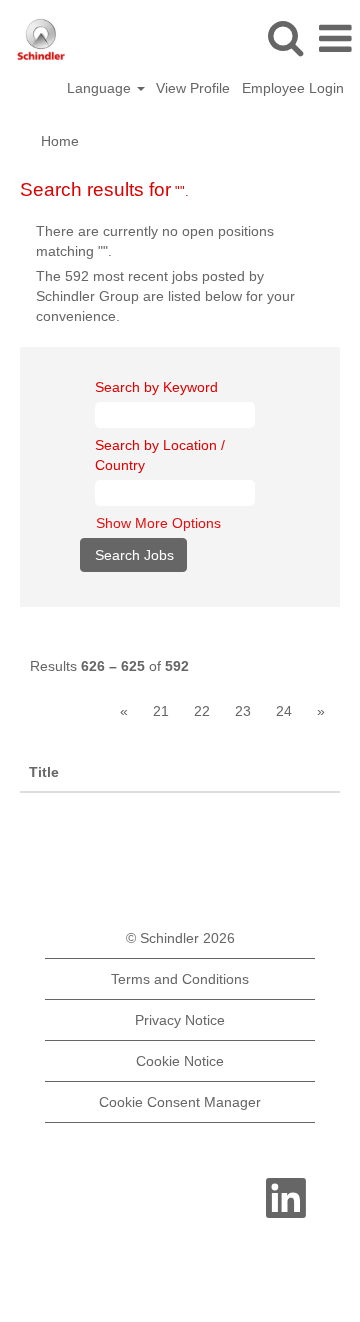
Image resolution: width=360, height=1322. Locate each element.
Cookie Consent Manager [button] (180, 1102)
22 (202, 711)
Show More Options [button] (158, 523)
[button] (335, 38)
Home (60, 141)
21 (161, 711)
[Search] (285, 37)
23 (243, 711)
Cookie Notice (180, 1061)
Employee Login (293, 88)
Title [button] (44, 772)
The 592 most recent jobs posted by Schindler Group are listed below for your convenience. (165, 296)
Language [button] (101, 88)
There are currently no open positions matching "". (155, 241)
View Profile (193, 88)
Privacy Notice (180, 1020)
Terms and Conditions (180, 979)
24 (284, 711)
